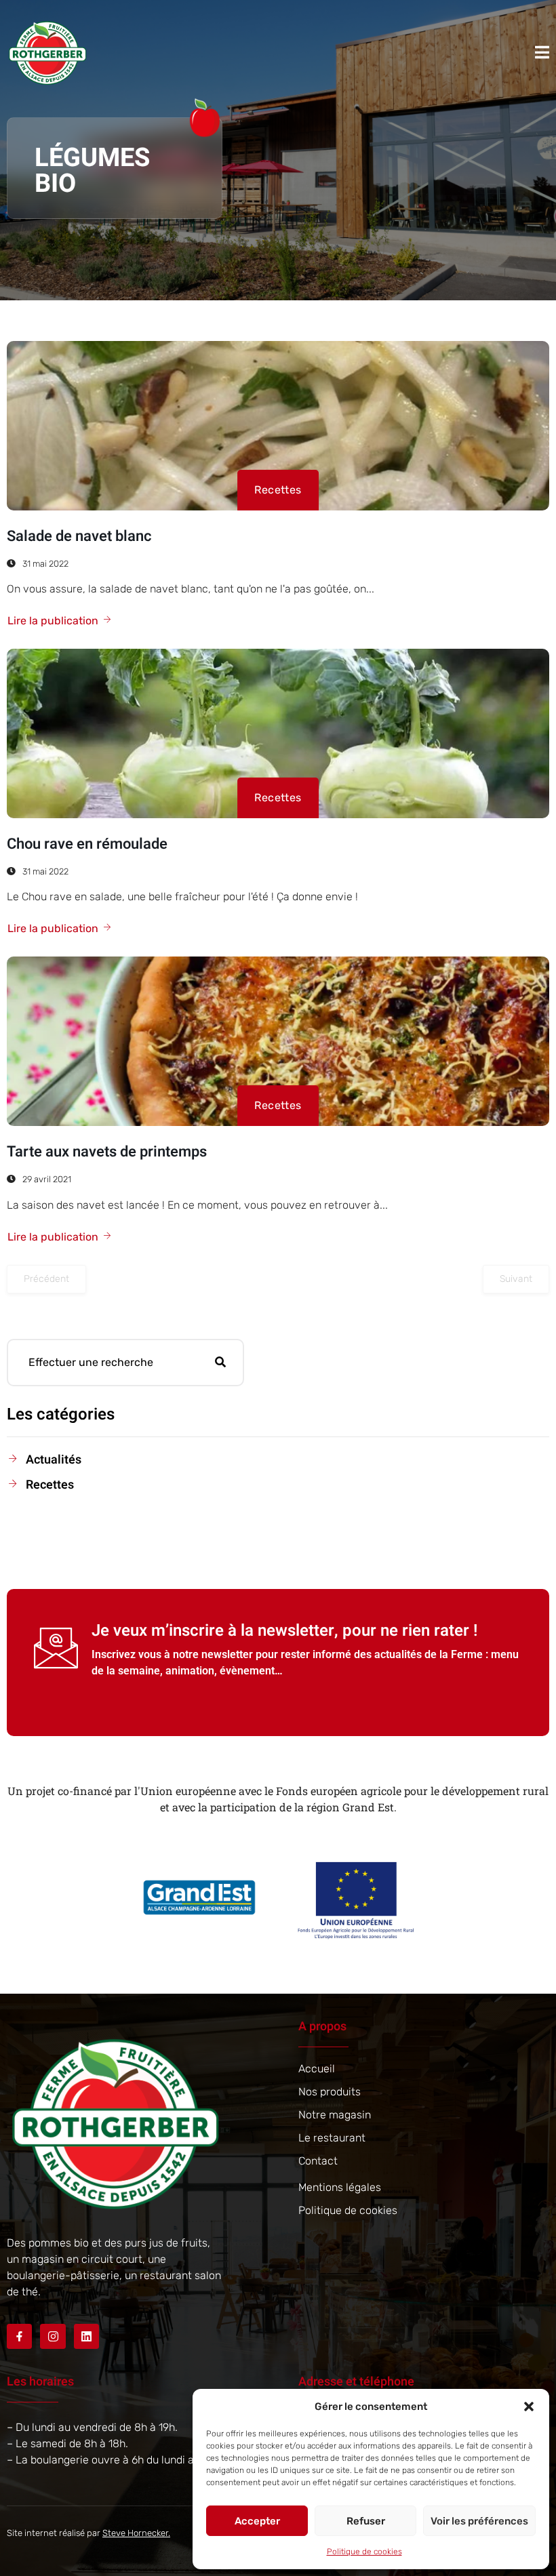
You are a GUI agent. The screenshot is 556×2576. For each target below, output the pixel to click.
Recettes (278, 490)
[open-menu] (542, 52)
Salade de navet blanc (79, 536)
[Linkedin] (86, 2336)
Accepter (257, 2521)
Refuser (366, 2521)
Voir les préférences (479, 2521)
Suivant (516, 1279)
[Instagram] (53, 2336)
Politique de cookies (364, 2552)
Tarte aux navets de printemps (107, 1152)
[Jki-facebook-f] (19, 2336)
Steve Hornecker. (136, 2533)
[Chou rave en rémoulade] (278, 733)
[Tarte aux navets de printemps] (278, 1041)
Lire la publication (53, 621)
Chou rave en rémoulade (87, 844)
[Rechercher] (220, 1363)
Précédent (46, 1279)
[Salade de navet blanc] (278, 426)
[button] (529, 2407)
